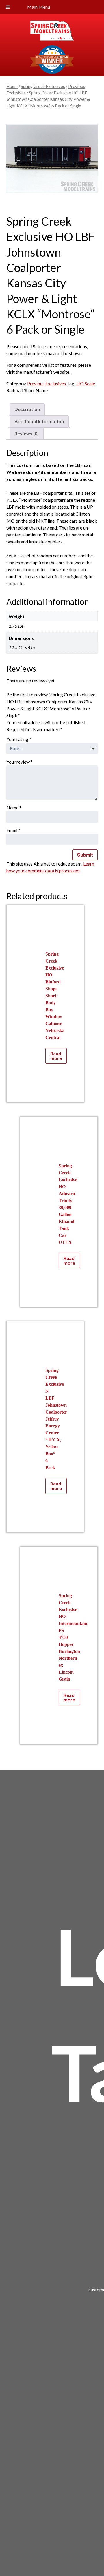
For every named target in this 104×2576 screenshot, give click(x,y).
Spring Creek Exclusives (43, 86)
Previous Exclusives (47, 383)
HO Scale (86, 383)
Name (14, 807)
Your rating (19, 739)
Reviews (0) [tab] (27, 433)
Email (13, 830)
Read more (56, 1056)
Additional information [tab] (39, 421)
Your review (19, 762)
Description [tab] (27, 409)
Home (12, 86)
